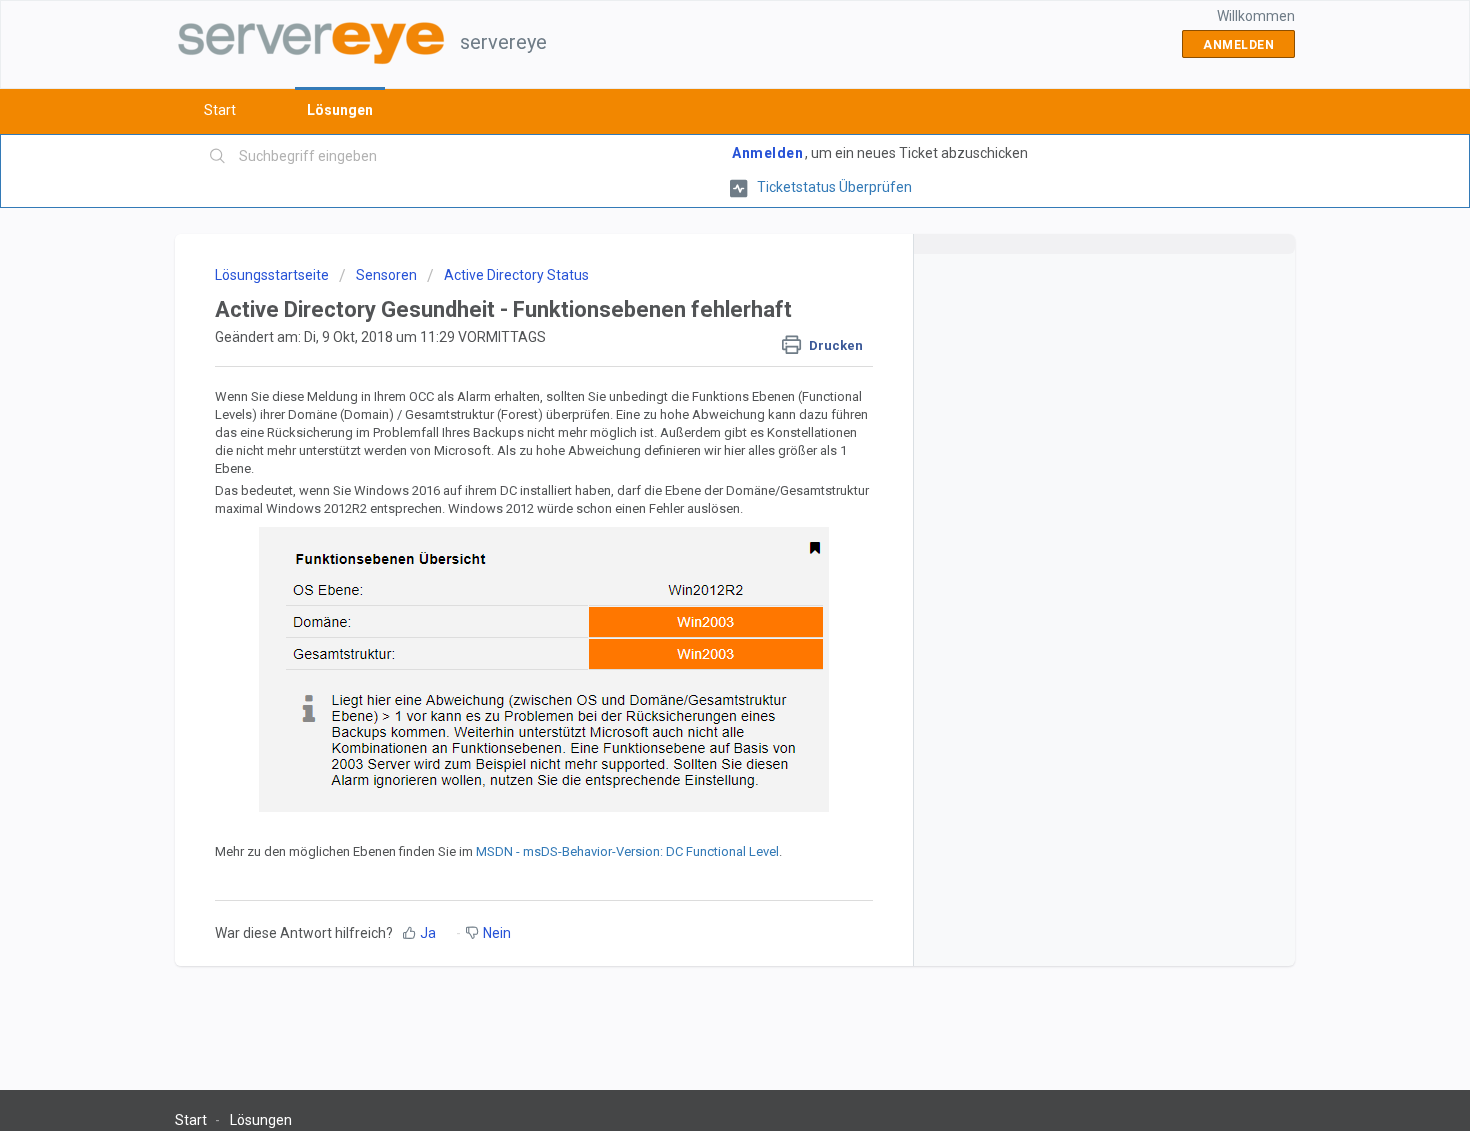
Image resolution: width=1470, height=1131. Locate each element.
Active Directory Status (516, 275)
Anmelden (767, 153)
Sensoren (386, 275)
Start (220, 110)
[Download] (698, 303)
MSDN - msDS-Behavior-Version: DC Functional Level (627, 851)
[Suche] (218, 157)
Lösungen (340, 110)
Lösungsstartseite (273, 275)
